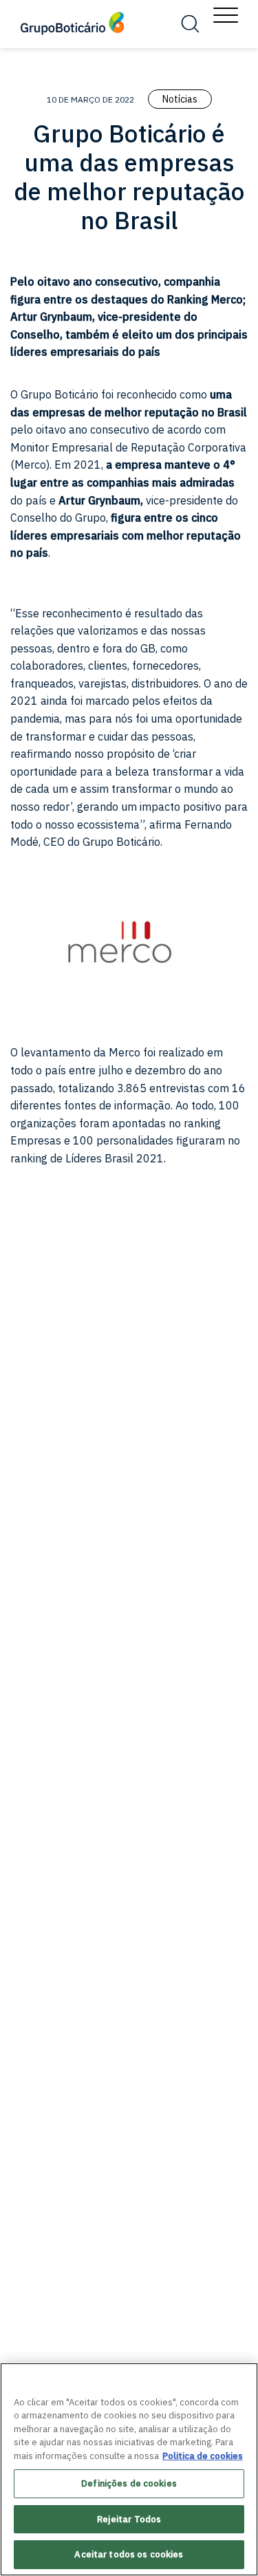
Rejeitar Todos (129, 2519)
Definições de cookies (129, 2483)
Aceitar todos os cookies (129, 2554)
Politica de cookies (203, 2456)
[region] (129, 2469)
